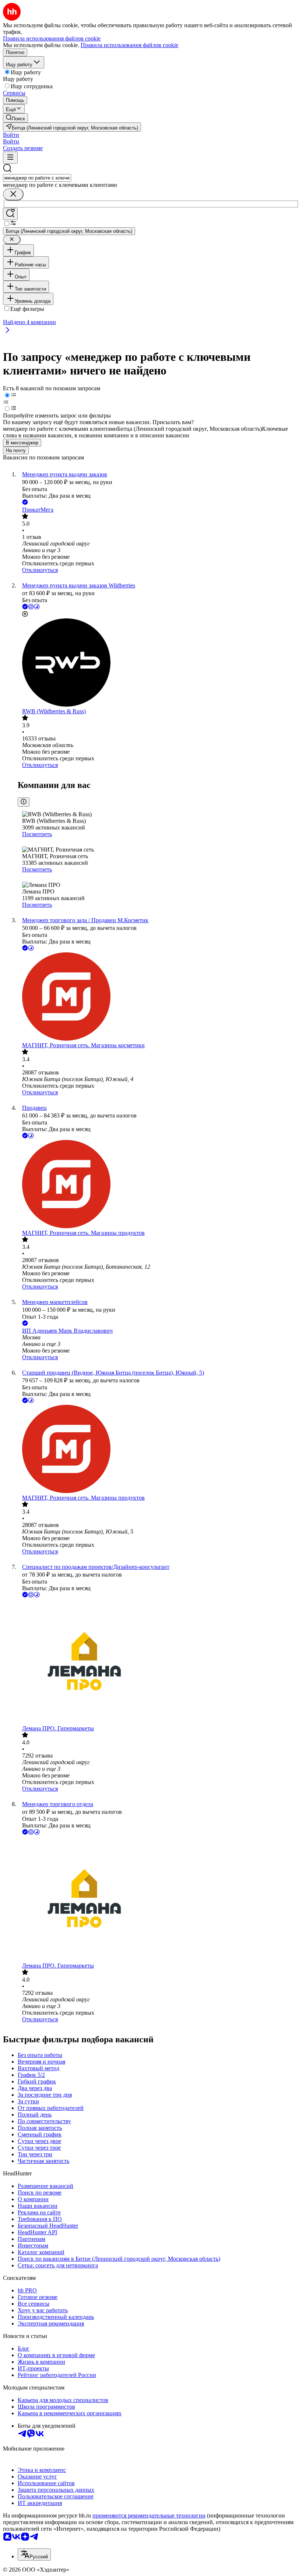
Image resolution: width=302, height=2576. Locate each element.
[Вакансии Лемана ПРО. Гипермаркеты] (158, 1662)
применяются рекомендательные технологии (149, 2515)
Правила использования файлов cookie (129, 45)
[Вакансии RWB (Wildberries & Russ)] (158, 663)
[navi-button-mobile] (10, 158)
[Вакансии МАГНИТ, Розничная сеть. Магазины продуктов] (158, 1185)
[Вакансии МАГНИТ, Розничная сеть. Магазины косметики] (158, 997)
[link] (15, 118)
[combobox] (37, 178)
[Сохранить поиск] (10, 214)
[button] (11, 135)
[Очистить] (13, 194)
